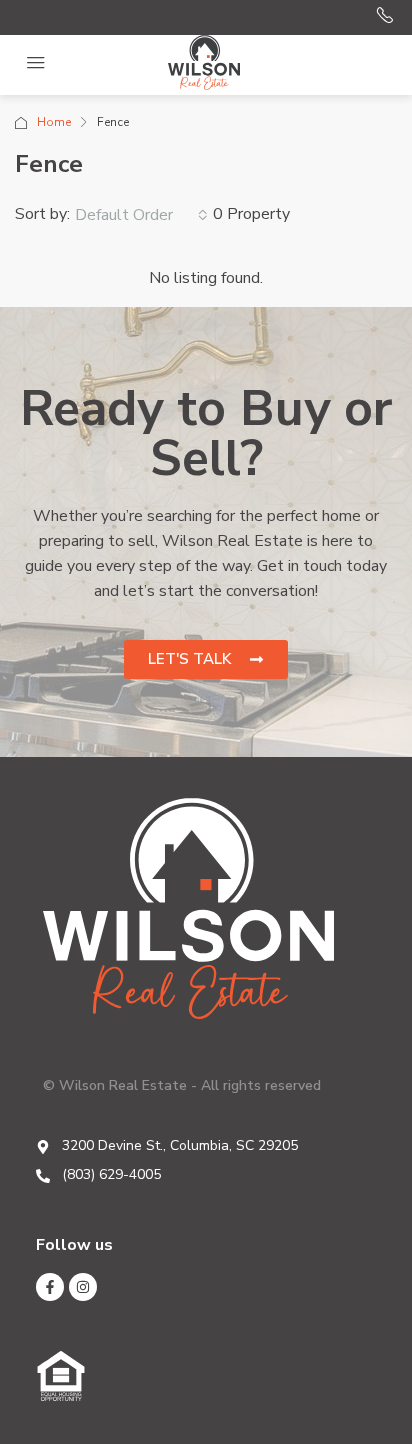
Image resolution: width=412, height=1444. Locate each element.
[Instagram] (83, 1287)
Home (54, 122)
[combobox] (141, 215)
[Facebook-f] (50, 1287)
